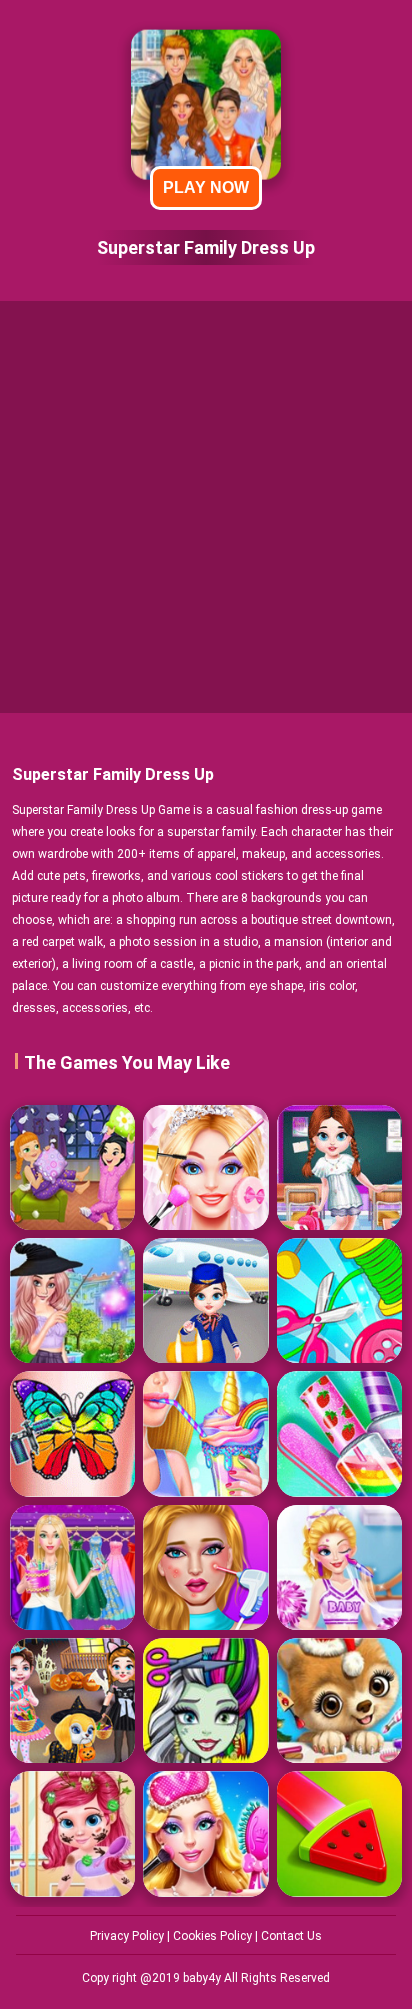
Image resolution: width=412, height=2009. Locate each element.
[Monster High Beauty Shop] (205, 1700)
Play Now (206, 187)
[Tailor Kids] (339, 1300)
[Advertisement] (206, 507)
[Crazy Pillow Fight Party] (72, 1167)
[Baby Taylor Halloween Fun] (72, 1700)
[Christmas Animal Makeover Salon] (339, 1700)
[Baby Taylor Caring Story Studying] (339, 1167)
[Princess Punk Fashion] (72, 1433)
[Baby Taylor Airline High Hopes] (205, 1300)
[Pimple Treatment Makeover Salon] (205, 1567)
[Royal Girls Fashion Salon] (72, 1567)
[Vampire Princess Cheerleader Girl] (339, 1567)
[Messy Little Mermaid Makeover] (72, 1833)
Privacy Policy (128, 1936)
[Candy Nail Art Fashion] (339, 1433)
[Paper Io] (339, 1833)
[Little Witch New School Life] (72, 1300)
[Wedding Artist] (205, 1167)
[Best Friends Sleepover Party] (205, 1833)
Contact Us (291, 1936)
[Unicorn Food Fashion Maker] (205, 1433)
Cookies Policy (214, 1936)
